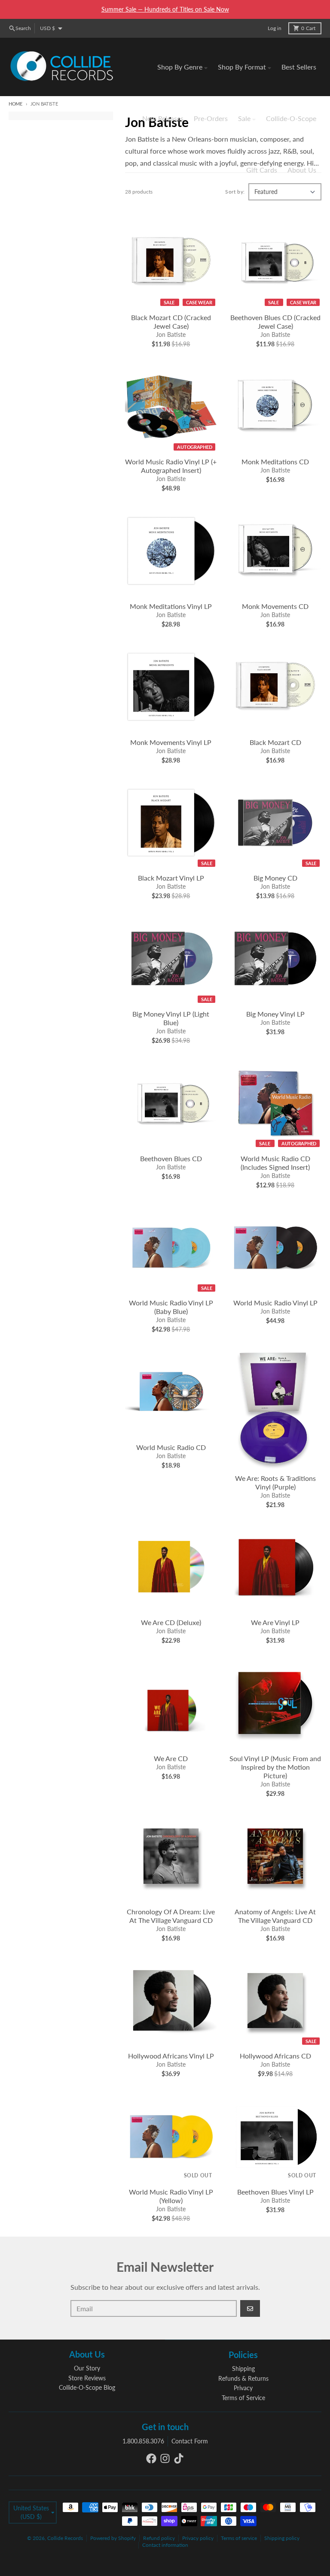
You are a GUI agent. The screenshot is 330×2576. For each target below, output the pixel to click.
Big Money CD (275, 878)
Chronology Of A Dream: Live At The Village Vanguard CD (171, 1916)
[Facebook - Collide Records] (151, 2458)
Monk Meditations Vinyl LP (171, 606)
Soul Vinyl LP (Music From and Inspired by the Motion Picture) (275, 1767)
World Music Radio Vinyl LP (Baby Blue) (171, 1307)
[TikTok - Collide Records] (179, 2458)
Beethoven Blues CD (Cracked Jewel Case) (275, 322)
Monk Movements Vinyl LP (171, 742)
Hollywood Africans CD (275, 2056)
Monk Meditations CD (275, 462)
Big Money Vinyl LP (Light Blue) (171, 1018)
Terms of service (239, 2538)
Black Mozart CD (275, 742)
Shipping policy (282, 2538)
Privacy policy (198, 2538)
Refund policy (159, 2538)
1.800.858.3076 (143, 2441)
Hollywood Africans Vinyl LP (171, 2056)
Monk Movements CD (275, 606)
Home (15, 104)
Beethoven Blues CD (171, 1158)
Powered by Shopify (113, 2538)
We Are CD (171, 1758)
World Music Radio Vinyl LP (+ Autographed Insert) (171, 466)
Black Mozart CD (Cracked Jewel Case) (171, 322)
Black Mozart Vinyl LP (171, 878)
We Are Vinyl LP (275, 1622)
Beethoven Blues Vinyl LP (275, 2192)
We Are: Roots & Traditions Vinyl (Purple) (275, 1482)
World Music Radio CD (171, 1447)
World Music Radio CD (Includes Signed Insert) (275, 1163)
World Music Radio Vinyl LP (275, 1303)
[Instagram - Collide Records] (165, 2458)
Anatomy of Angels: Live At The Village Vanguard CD (275, 1916)
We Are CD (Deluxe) (171, 1622)
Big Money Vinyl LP (275, 1014)
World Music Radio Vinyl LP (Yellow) (171, 2196)
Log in (275, 28)
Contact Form (190, 2441)
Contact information (165, 2545)
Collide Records (65, 2538)
